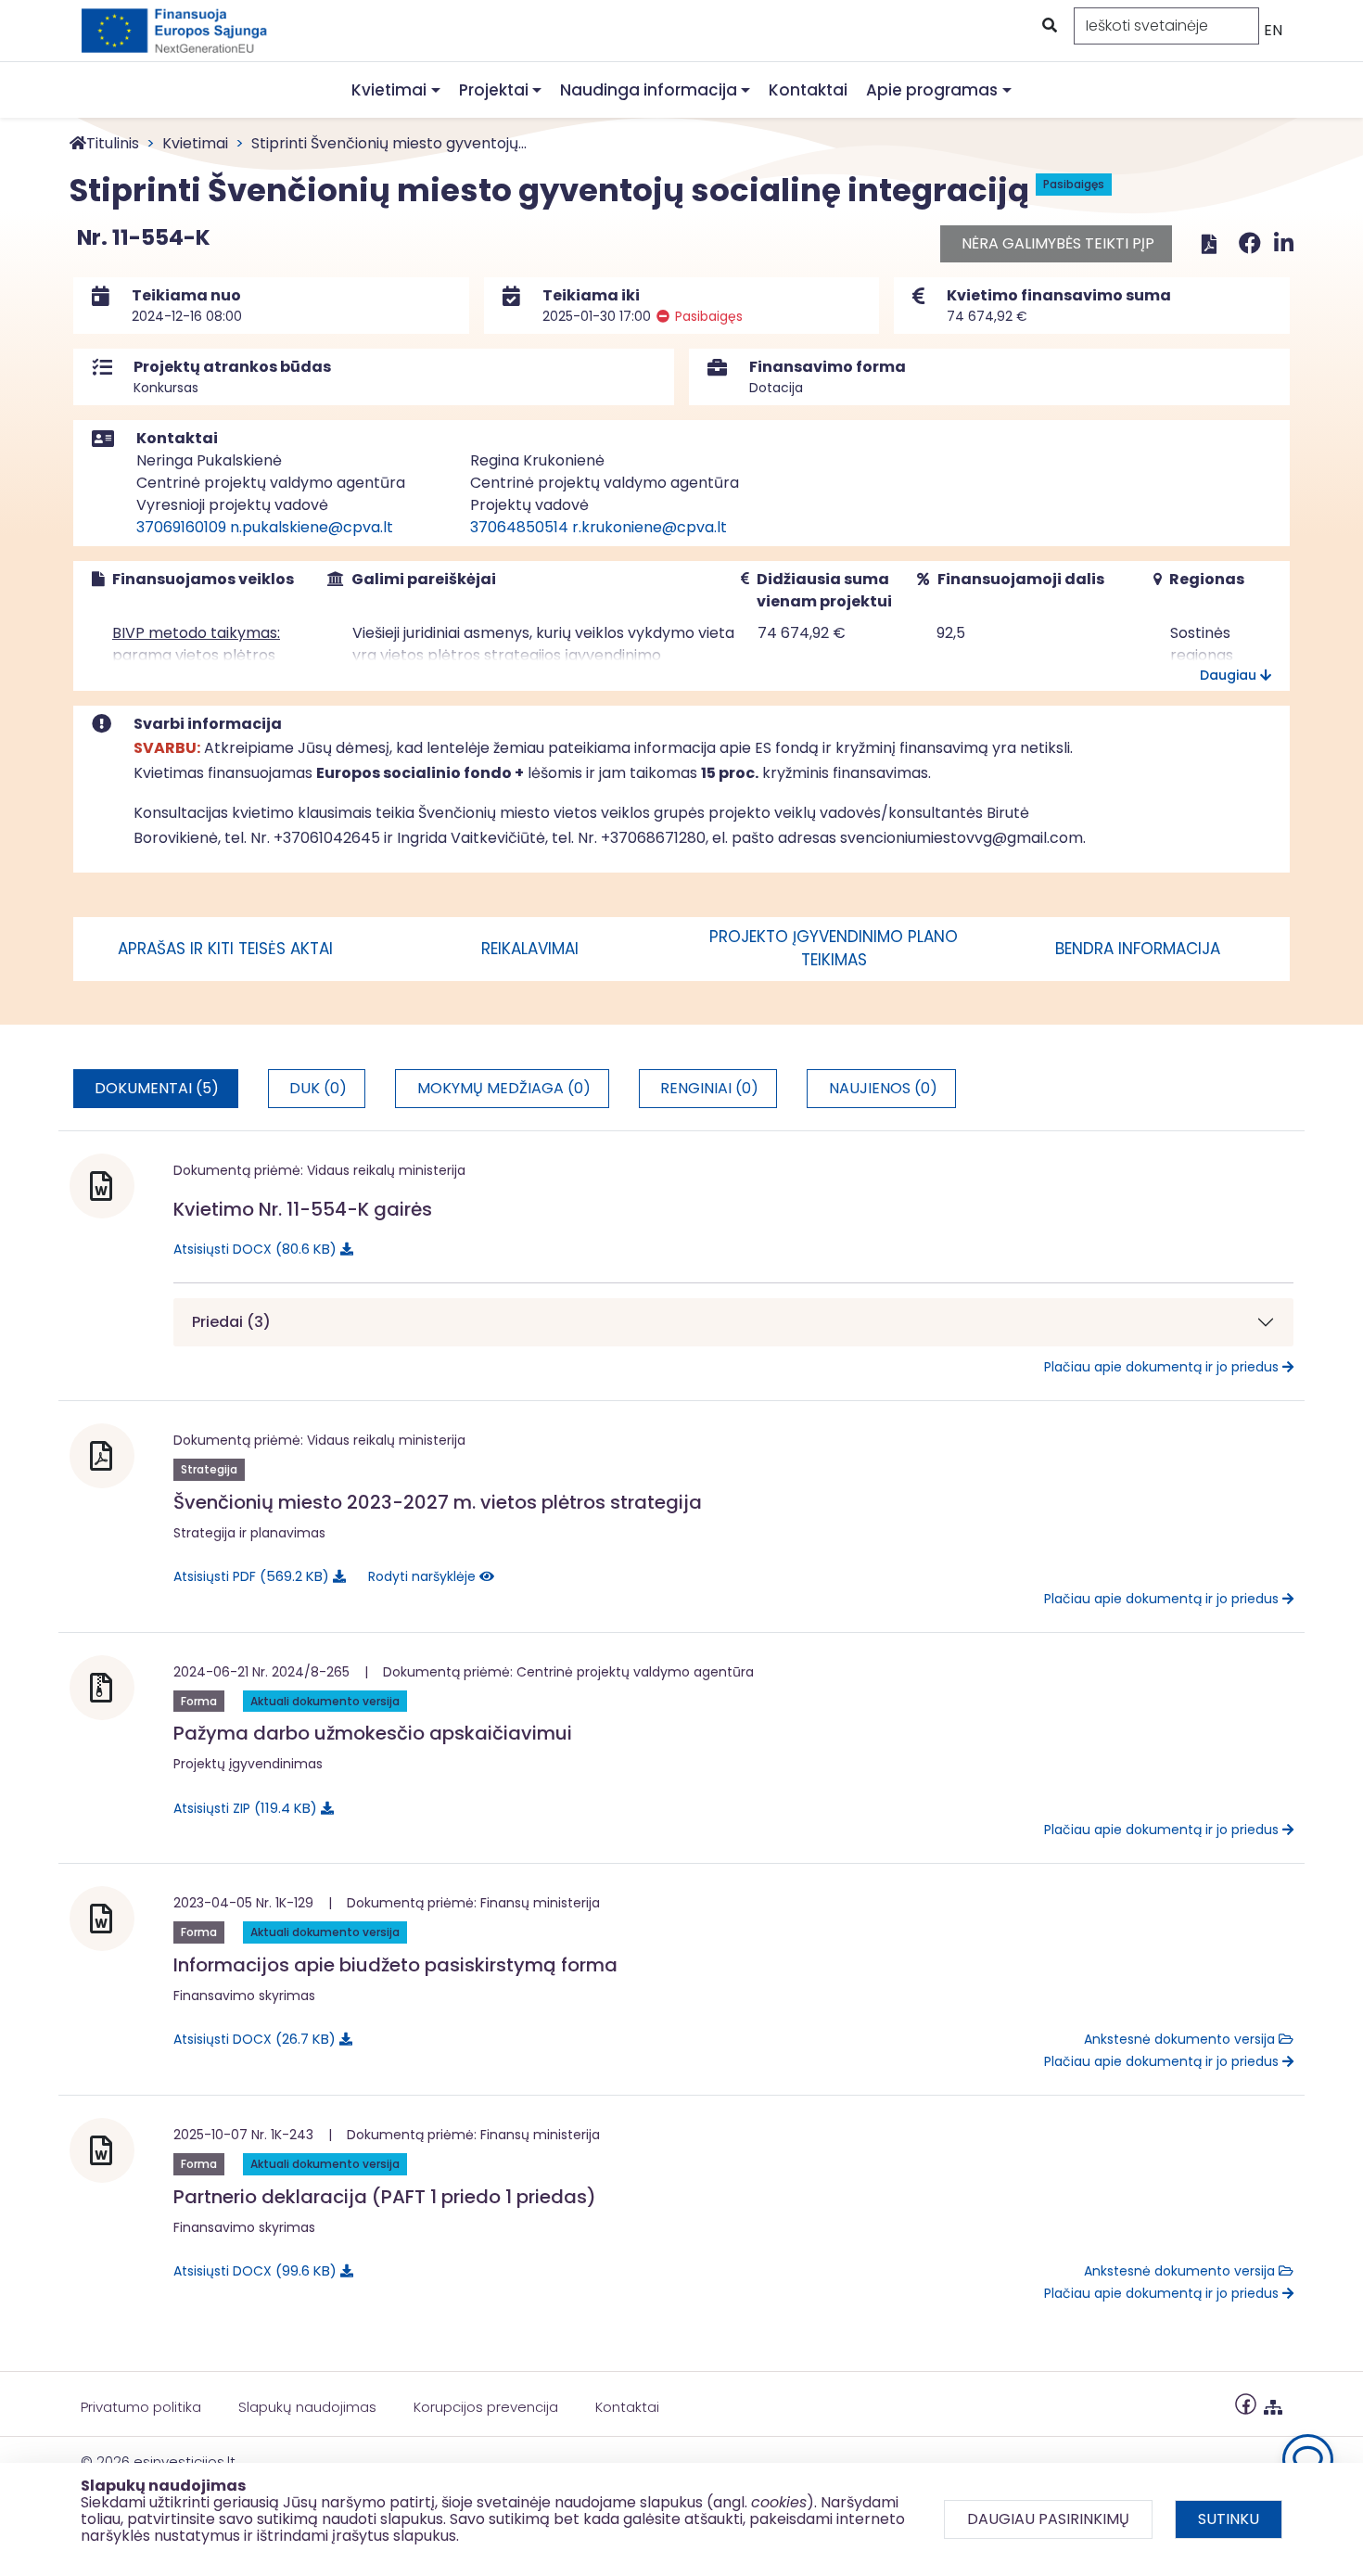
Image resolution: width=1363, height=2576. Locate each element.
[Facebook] (1253, 243)
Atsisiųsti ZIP (242, 1808)
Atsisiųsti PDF (248, 1576)
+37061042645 (327, 838)
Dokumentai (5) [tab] (157, 1088)
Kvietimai (195, 143)
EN (1273, 30)
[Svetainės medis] (1273, 2403)
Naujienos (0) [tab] (883, 1088)
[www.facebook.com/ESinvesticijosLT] (1246, 2403)
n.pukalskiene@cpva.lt (312, 527)
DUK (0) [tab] (318, 1088)
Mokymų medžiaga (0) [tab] (504, 1088)
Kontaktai (808, 90)
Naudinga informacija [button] (649, 90)
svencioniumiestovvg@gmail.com (962, 838)
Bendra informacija (1138, 949)
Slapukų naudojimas (307, 2407)
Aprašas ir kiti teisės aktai (225, 949)
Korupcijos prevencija (486, 2407)
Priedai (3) (231, 1322)
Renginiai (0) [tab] (709, 1088)
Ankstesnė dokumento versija (1181, 2039)
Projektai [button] (494, 90)
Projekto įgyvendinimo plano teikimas (834, 949)
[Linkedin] (1284, 243)
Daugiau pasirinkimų (1048, 2519)
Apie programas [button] (932, 90)
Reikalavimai (530, 949)
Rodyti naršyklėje (424, 1576)
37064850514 (519, 527)
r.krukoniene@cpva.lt (650, 527)
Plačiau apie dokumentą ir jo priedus (1163, 1367)
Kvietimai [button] (389, 90)
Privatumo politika (141, 2407)
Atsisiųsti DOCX (252, 1249)
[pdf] (1209, 243)
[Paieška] (1048, 26)
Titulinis (113, 143)
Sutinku (1229, 2519)
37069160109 (181, 527)
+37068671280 (653, 838)
